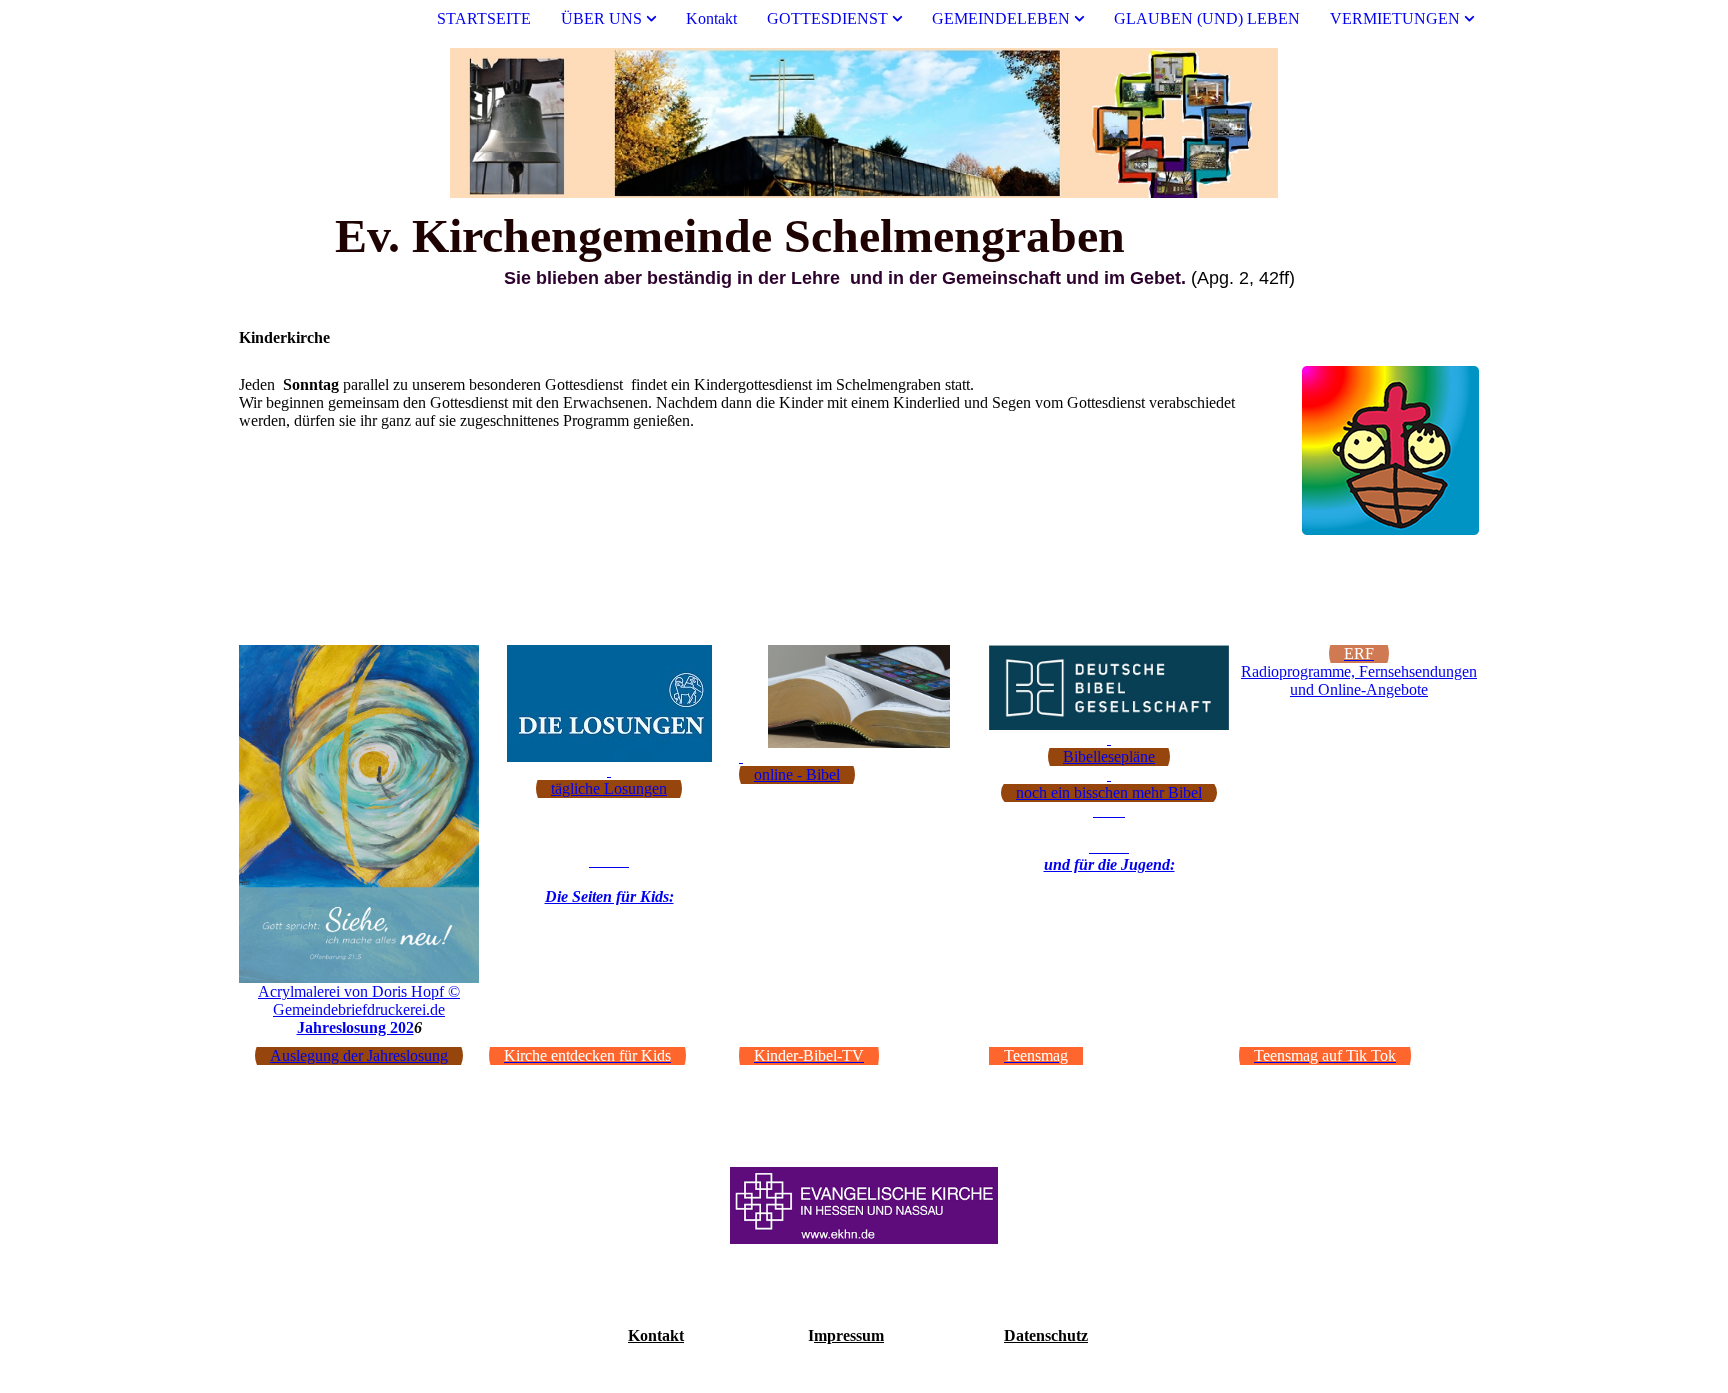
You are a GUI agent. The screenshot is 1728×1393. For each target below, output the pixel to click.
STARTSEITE (484, 18)
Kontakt (711, 18)
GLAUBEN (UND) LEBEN (1207, 18)
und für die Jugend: (1109, 864)
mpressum (849, 1335)
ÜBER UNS (601, 18)
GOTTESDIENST (827, 18)
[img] (864, 123)
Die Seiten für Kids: (609, 896)
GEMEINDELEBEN (1001, 18)
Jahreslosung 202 (355, 1027)
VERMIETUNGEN (1395, 18)
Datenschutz (1046, 1335)
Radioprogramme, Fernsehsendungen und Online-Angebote (1359, 680)
